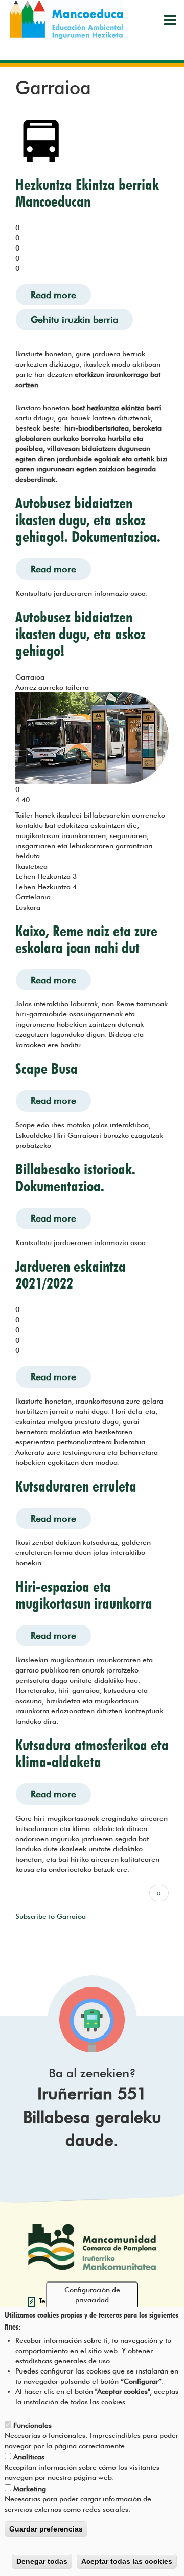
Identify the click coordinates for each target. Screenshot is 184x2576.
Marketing (30, 2489)
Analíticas (29, 2457)
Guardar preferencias (46, 2529)
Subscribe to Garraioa (51, 1916)
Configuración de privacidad (92, 2295)
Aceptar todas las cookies (127, 2561)
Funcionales (32, 2425)
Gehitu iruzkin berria (74, 319)
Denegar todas (42, 2561)
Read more (61, 295)
